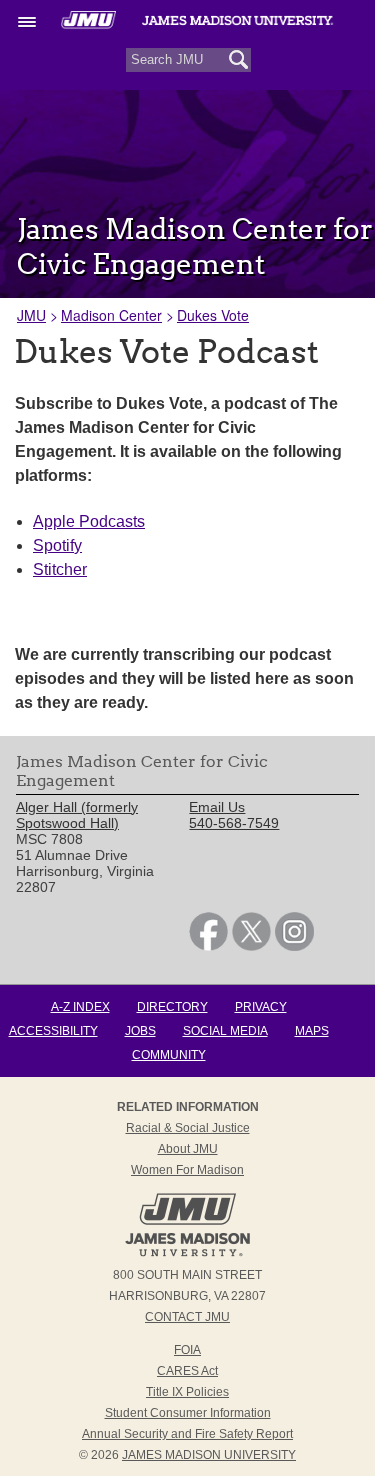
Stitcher (60, 569)
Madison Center (111, 315)
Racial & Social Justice (188, 1128)
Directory (172, 1007)
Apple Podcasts (89, 521)
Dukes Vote (213, 315)
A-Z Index (80, 1007)
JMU (31, 315)
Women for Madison (187, 1170)
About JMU (188, 1149)
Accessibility (53, 1031)
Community (169, 1055)
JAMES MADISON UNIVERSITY (209, 1455)
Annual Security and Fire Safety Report (187, 1434)
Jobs (140, 1031)
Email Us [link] (217, 807)
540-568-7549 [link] (234, 823)
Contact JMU (187, 1317)
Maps (312, 1031)
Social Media (225, 1031)
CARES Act (187, 1371)
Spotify (57, 545)
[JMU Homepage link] (187, 1254)
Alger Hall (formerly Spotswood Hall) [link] (77, 815)
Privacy (261, 1007)
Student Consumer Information (188, 1413)
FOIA (187, 1350)
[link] (208, 946)
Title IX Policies (187, 1392)
